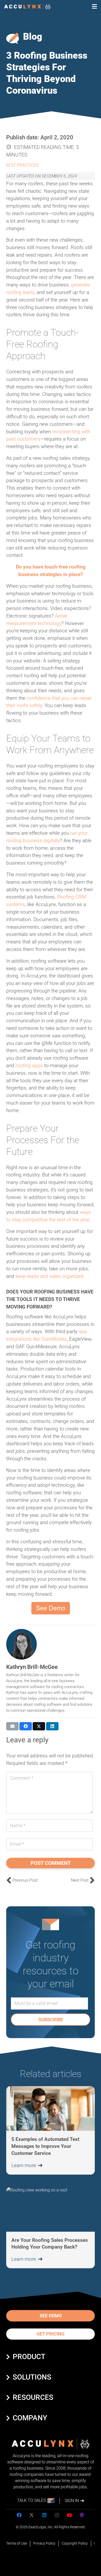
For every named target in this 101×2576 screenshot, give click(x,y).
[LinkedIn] (44, 2515)
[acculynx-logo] (27, 7)
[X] (32, 2515)
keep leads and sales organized (49, 1276)
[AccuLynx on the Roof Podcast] (82, 2515)
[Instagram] (57, 2515)
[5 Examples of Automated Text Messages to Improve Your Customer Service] (51, 2130)
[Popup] (94, 7)
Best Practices (22, 165)
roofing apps (29, 1066)
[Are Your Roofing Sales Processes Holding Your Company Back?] (51, 2228)
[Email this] (12, 1726)
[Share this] (26, 1726)
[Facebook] (19, 2515)
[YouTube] (69, 2515)
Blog (33, 37)
